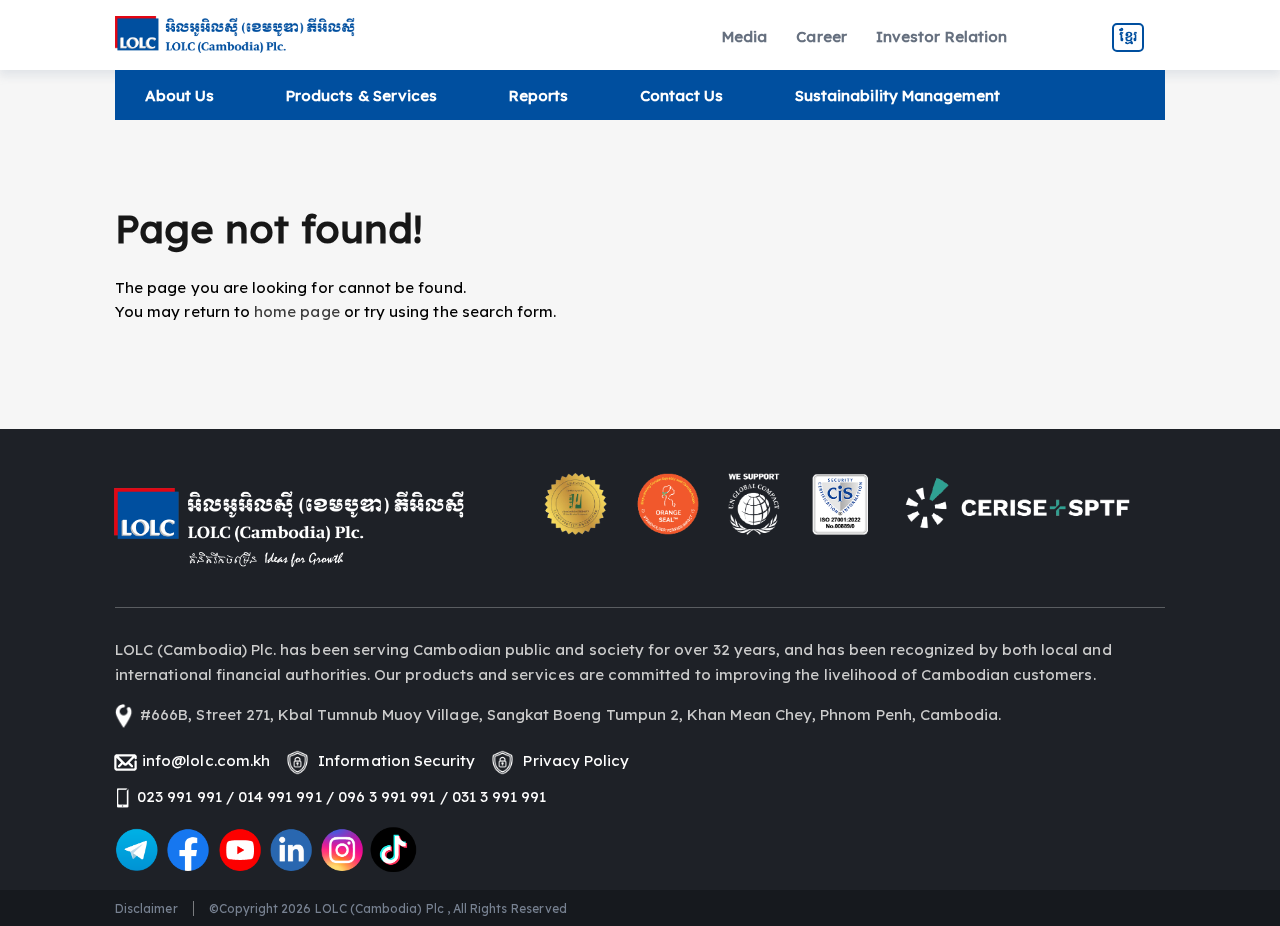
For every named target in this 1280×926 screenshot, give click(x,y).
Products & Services (361, 95)
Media (744, 36)
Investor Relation (941, 36)
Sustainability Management (898, 95)
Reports (538, 95)
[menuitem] (744, 37)
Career (821, 36)
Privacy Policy (572, 760)
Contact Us (682, 95)
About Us (179, 95)
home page (297, 311)
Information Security (392, 760)
